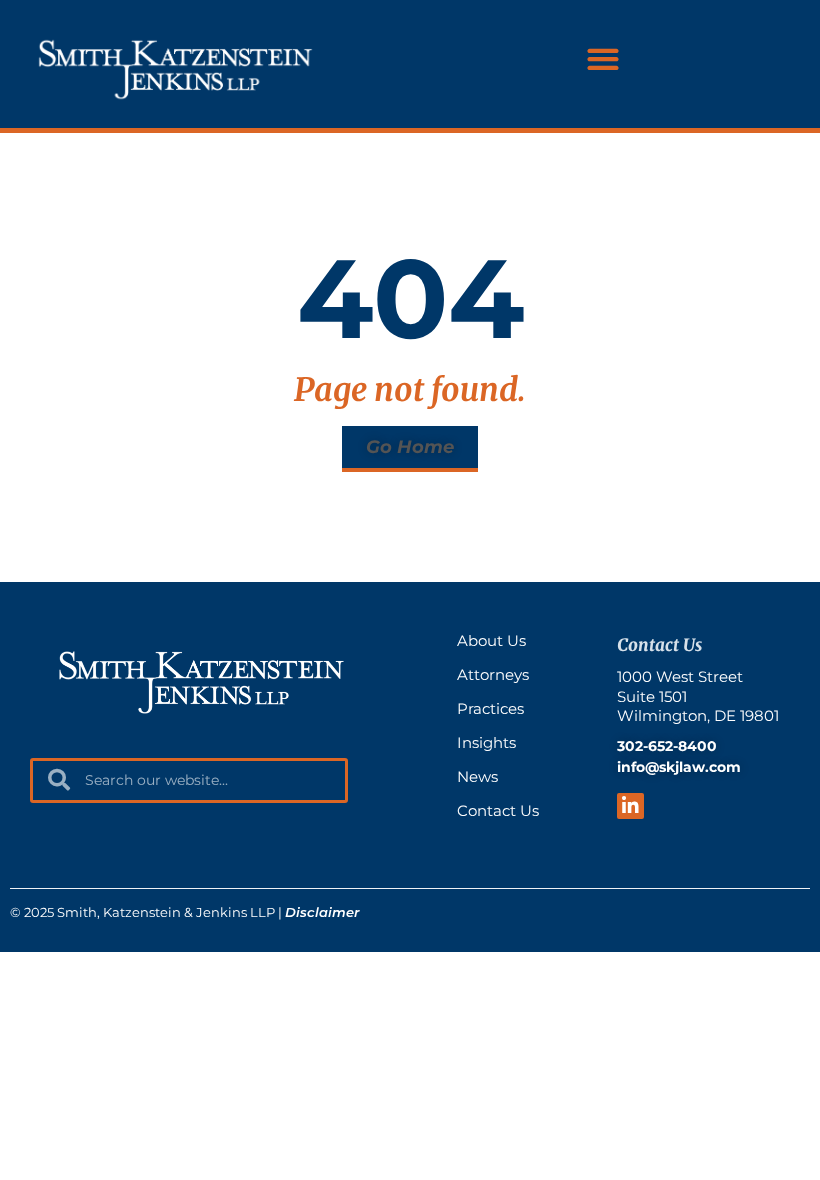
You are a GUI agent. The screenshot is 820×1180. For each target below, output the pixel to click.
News (477, 776)
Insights (486, 742)
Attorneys (493, 674)
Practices (490, 708)
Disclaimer (322, 912)
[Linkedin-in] (630, 806)
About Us (491, 640)
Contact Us (498, 810)
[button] (602, 59)
